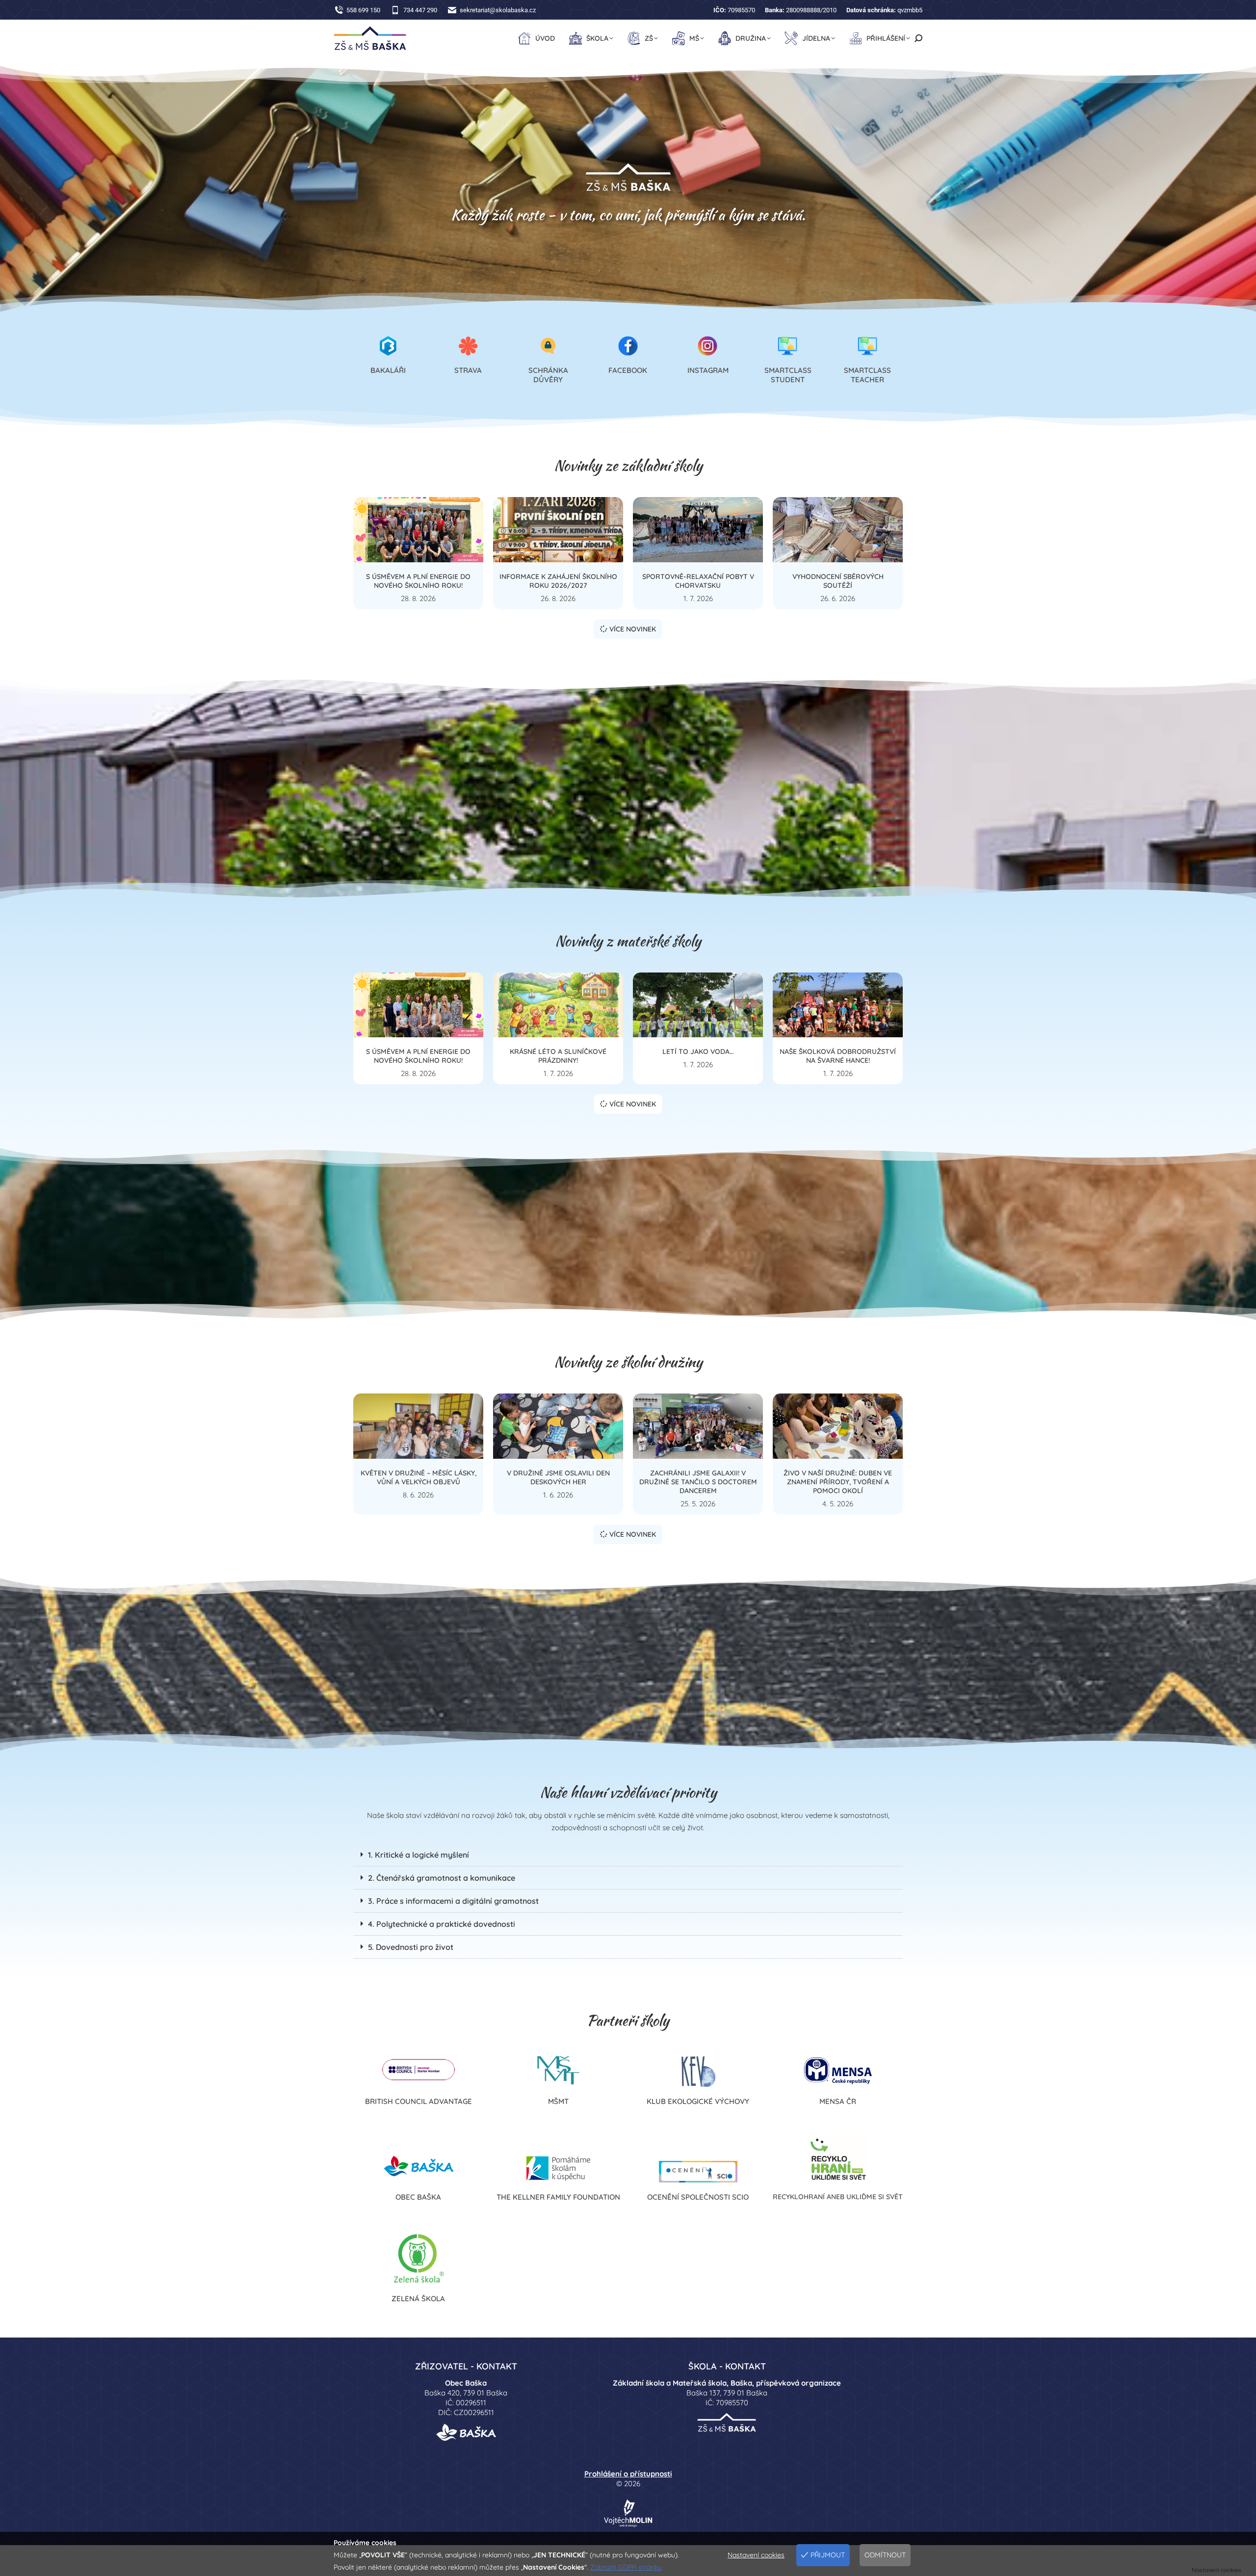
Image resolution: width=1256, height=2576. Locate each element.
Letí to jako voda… (698, 1051)
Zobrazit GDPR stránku (626, 2567)
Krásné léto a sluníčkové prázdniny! (558, 1056)
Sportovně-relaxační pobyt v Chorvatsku (698, 581)
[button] (628, 1855)
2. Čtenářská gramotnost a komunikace (442, 1878)
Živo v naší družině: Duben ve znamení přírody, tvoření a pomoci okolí (838, 1482)
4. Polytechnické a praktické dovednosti (442, 1924)
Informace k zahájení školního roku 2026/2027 (558, 581)
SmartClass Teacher (867, 375)
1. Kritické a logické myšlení (419, 1855)
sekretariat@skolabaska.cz (498, 10)
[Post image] (418, 530)
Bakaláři (388, 370)
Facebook (628, 370)
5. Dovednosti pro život (411, 1947)
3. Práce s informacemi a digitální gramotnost (453, 1901)
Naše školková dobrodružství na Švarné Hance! (838, 1056)
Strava (468, 370)
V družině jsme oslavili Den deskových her (558, 1477)
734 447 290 (420, 10)
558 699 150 (363, 10)
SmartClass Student (788, 375)
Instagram (708, 370)
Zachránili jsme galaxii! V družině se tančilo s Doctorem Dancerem (698, 1482)
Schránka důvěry (548, 375)
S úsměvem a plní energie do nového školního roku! (418, 581)
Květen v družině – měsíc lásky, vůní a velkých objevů (419, 1477)
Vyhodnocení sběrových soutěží (838, 581)
